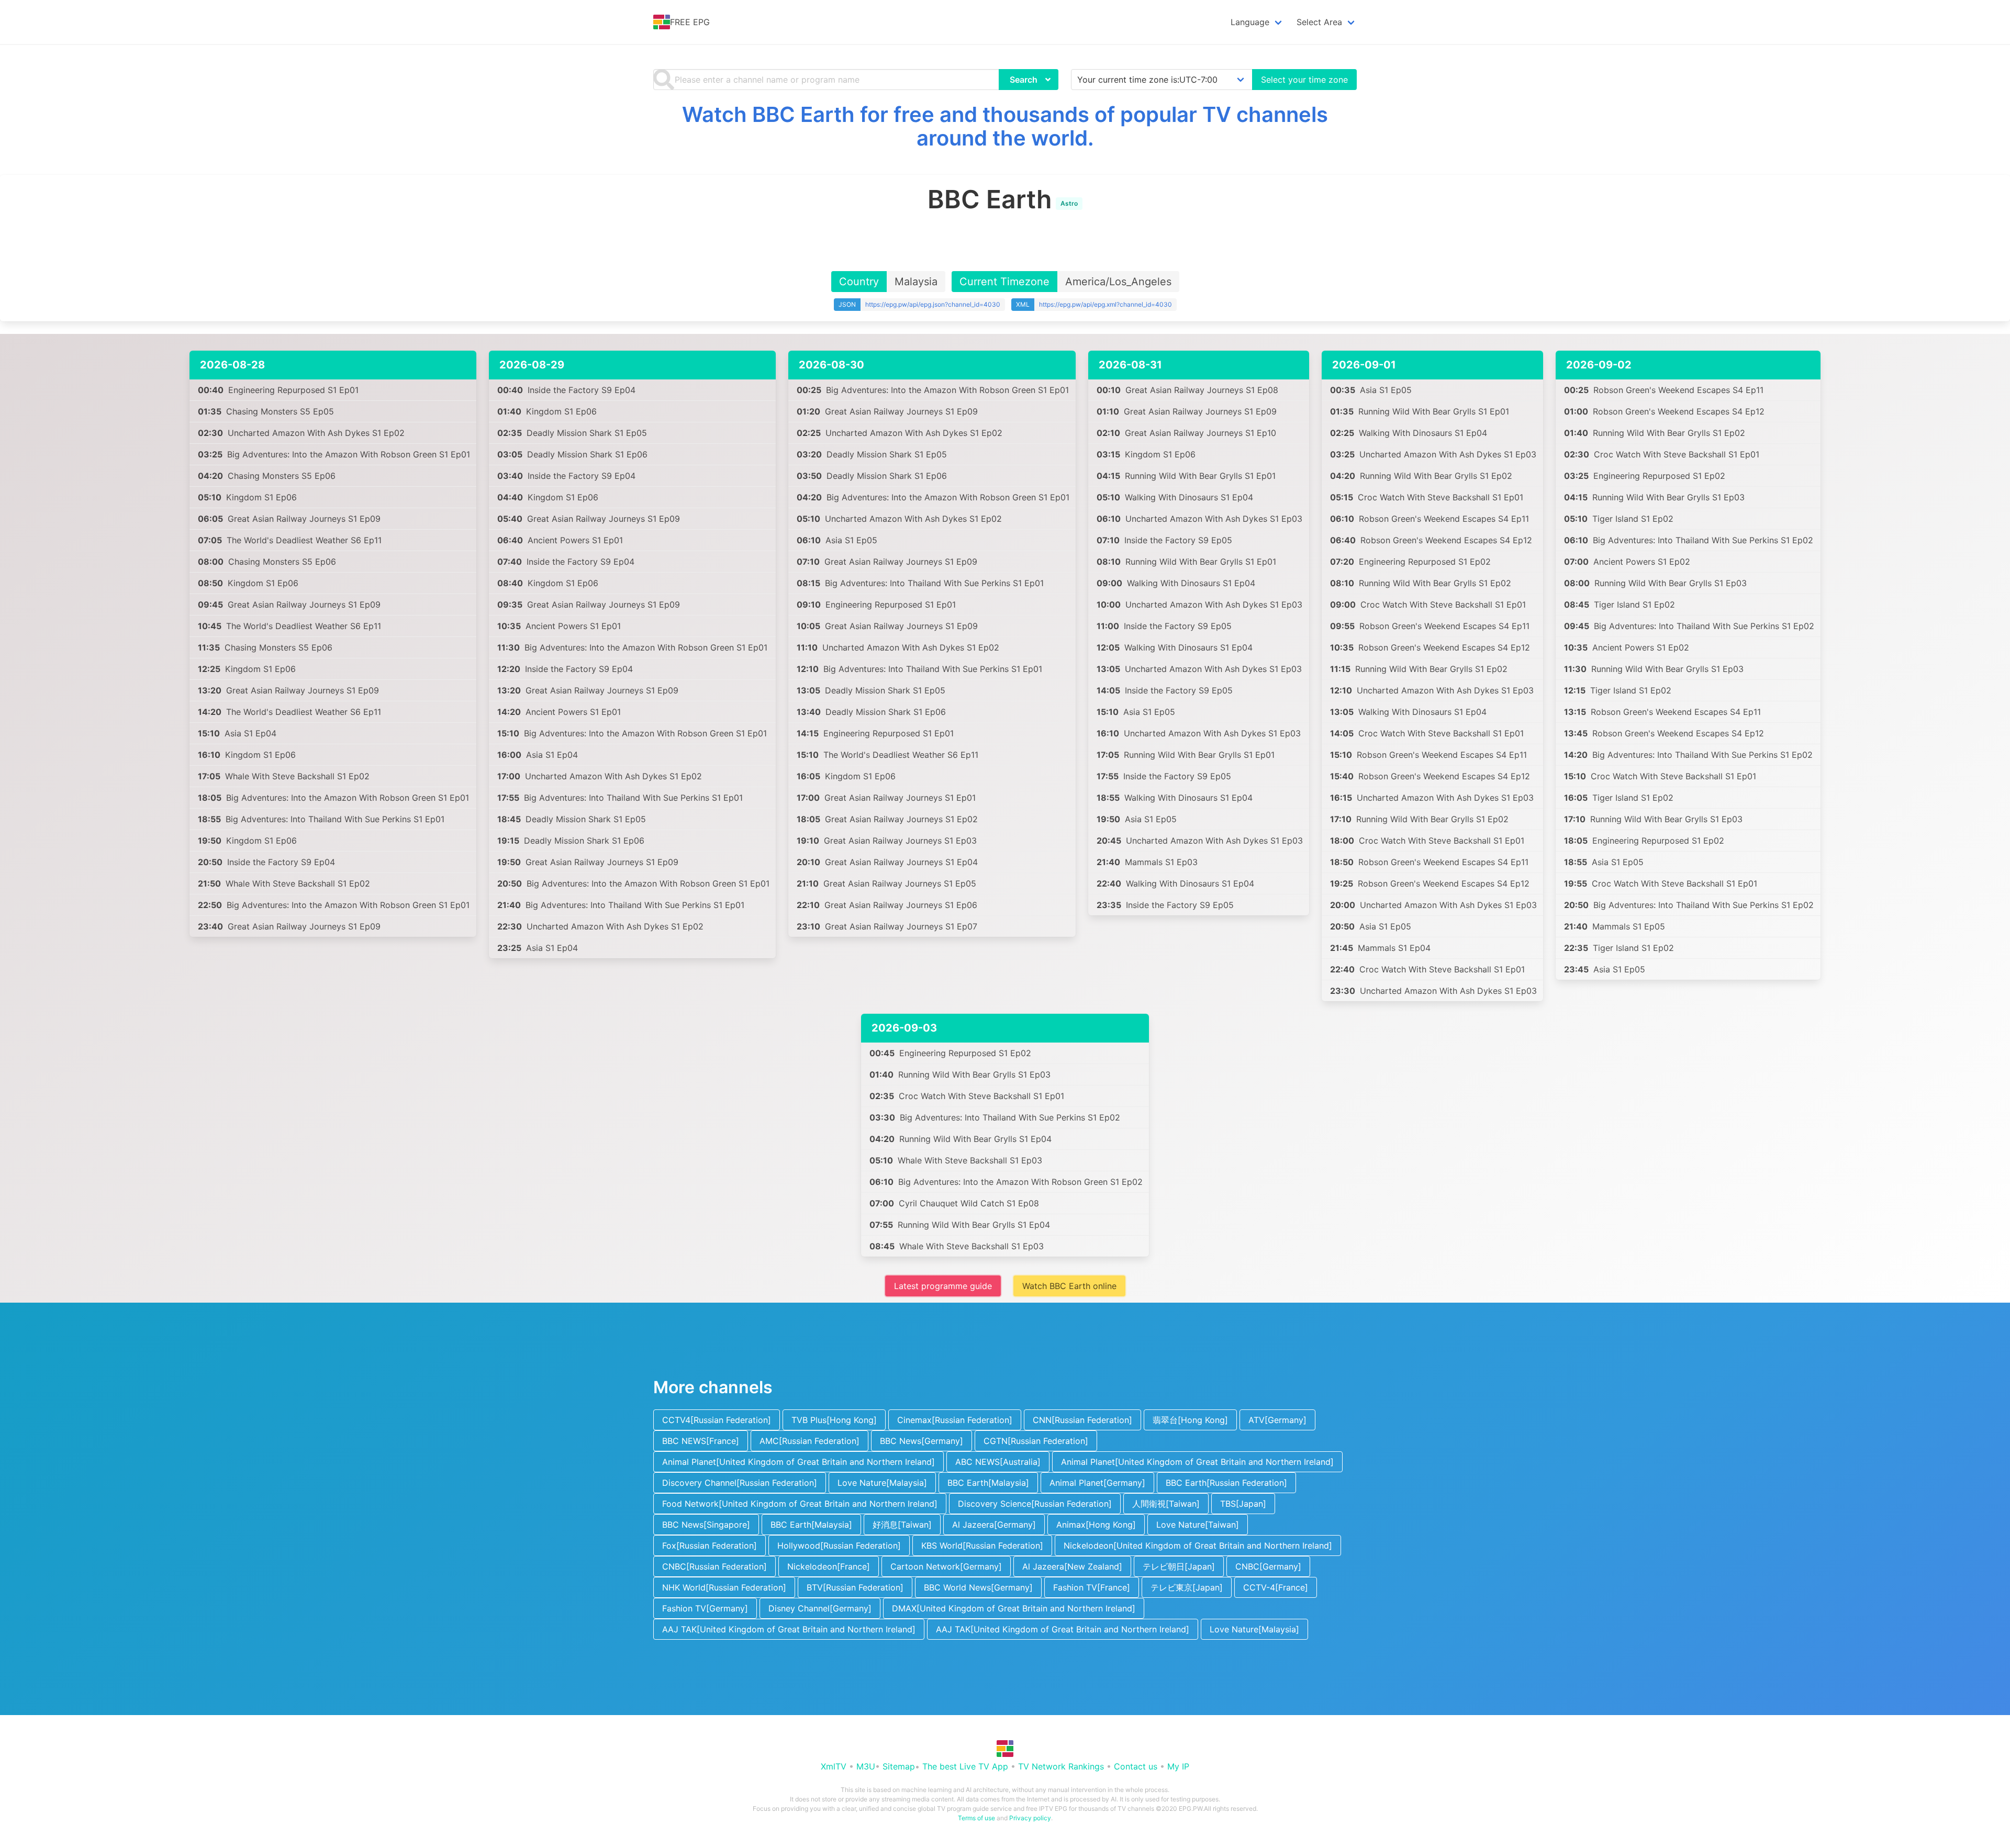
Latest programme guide (943, 1286)
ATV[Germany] (1277, 1420)
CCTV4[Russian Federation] (717, 1420)
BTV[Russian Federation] (855, 1587)
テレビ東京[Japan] (1187, 1587)
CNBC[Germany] (1268, 1566)
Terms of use (976, 1818)
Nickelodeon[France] (829, 1566)
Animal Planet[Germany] (1097, 1483)
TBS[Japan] (1243, 1504)
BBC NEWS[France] (701, 1441)
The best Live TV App (965, 1766)
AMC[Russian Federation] (809, 1441)
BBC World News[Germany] (978, 1587)
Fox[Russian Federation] (710, 1545)
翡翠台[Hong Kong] (1190, 1420)
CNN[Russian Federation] (1082, 1420)
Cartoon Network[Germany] (946, 1566)
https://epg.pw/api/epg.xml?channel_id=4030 (1105, 304)
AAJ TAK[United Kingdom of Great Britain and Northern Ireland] (789, 1629)
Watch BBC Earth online (1069, 1286)
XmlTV (834, 1766)
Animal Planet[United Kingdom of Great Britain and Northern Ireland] (799, 1462)
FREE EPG (690, 22)
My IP (1178, 1766)
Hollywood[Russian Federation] (839, 1545)
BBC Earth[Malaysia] (988, 1483)
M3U (866, 1766)
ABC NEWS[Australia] (998, 1462)
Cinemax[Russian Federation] (955, 1420)
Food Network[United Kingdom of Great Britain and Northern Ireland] (800, 1504)
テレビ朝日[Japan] (1179, 1566)
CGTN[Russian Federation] (1036, 1441)
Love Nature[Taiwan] (1198, 1525)
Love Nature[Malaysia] (882, 1483)
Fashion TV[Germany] (705, 1608)
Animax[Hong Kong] (1096, 1525)
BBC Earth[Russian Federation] (1226, 1483)
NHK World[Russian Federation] (724, 1587)
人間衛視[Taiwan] (1166, 1504)
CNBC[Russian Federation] (714, 1566)
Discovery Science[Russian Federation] (1035, 1504)
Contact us (1136, 1766)
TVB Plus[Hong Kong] (834, 1420)
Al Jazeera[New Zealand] (1072, 1566)
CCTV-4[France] (1276, 1587)
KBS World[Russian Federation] (982, 1545)
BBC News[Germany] (922, 1441)
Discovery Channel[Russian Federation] (740, 1483)
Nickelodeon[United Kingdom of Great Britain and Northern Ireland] (1198, 1545)
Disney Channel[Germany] (820, 1608)
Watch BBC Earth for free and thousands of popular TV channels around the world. (1005, 126)
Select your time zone (1304, 80)
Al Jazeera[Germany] (994, 1525)
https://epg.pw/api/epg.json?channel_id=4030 (933, 304)
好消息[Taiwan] (902, 1525)
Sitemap (899, 1766)
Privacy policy (1030, 1818)
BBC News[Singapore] (706, 1525)
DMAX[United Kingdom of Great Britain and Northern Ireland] (1014, 1608)
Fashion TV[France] (1092, 1587)
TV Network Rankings (1061, 1766)
